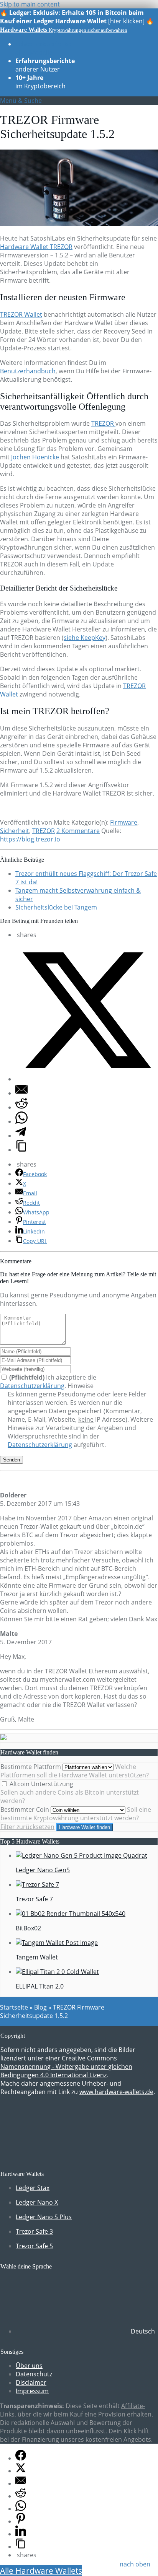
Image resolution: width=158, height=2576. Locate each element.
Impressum (32, 2391)
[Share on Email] (21, 1093)
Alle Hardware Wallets (41, 2571)
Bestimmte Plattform (31, 1767)
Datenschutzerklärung (32, 1386)
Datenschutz (34, 2374)
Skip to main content (30, 4)
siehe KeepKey (85, 638)
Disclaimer (31, 2382)
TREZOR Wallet (21, 314)
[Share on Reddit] (21, 1107)
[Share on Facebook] (21, 2458)
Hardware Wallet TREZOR (36, 247)
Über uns (29, 2366)
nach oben (135, 2564)
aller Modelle (43, 48)
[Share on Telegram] (21, 1136)
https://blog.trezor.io (30, 839)
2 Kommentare (78, 831)
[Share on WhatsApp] (21, 1121)
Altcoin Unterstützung (41, 1784)
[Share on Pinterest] (21, 2521)
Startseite (14, 2007)
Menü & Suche (21, 101)
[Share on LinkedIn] (21, 2534)
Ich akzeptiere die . (48, 1382)
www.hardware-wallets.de (116, 2092)
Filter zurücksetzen (27, 1827)
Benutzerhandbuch (28, 371)
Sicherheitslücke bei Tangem (56, 907)
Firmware (124, 822)
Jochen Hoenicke (35, 457)
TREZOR (103, 423)
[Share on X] (87, 1079)
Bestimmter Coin (25, 1810)
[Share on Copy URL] (21, 1150)
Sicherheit (15, 831)
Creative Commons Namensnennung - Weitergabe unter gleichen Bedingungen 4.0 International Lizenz (66, 2067)
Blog (40, 2007)
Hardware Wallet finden (85, 1827)
